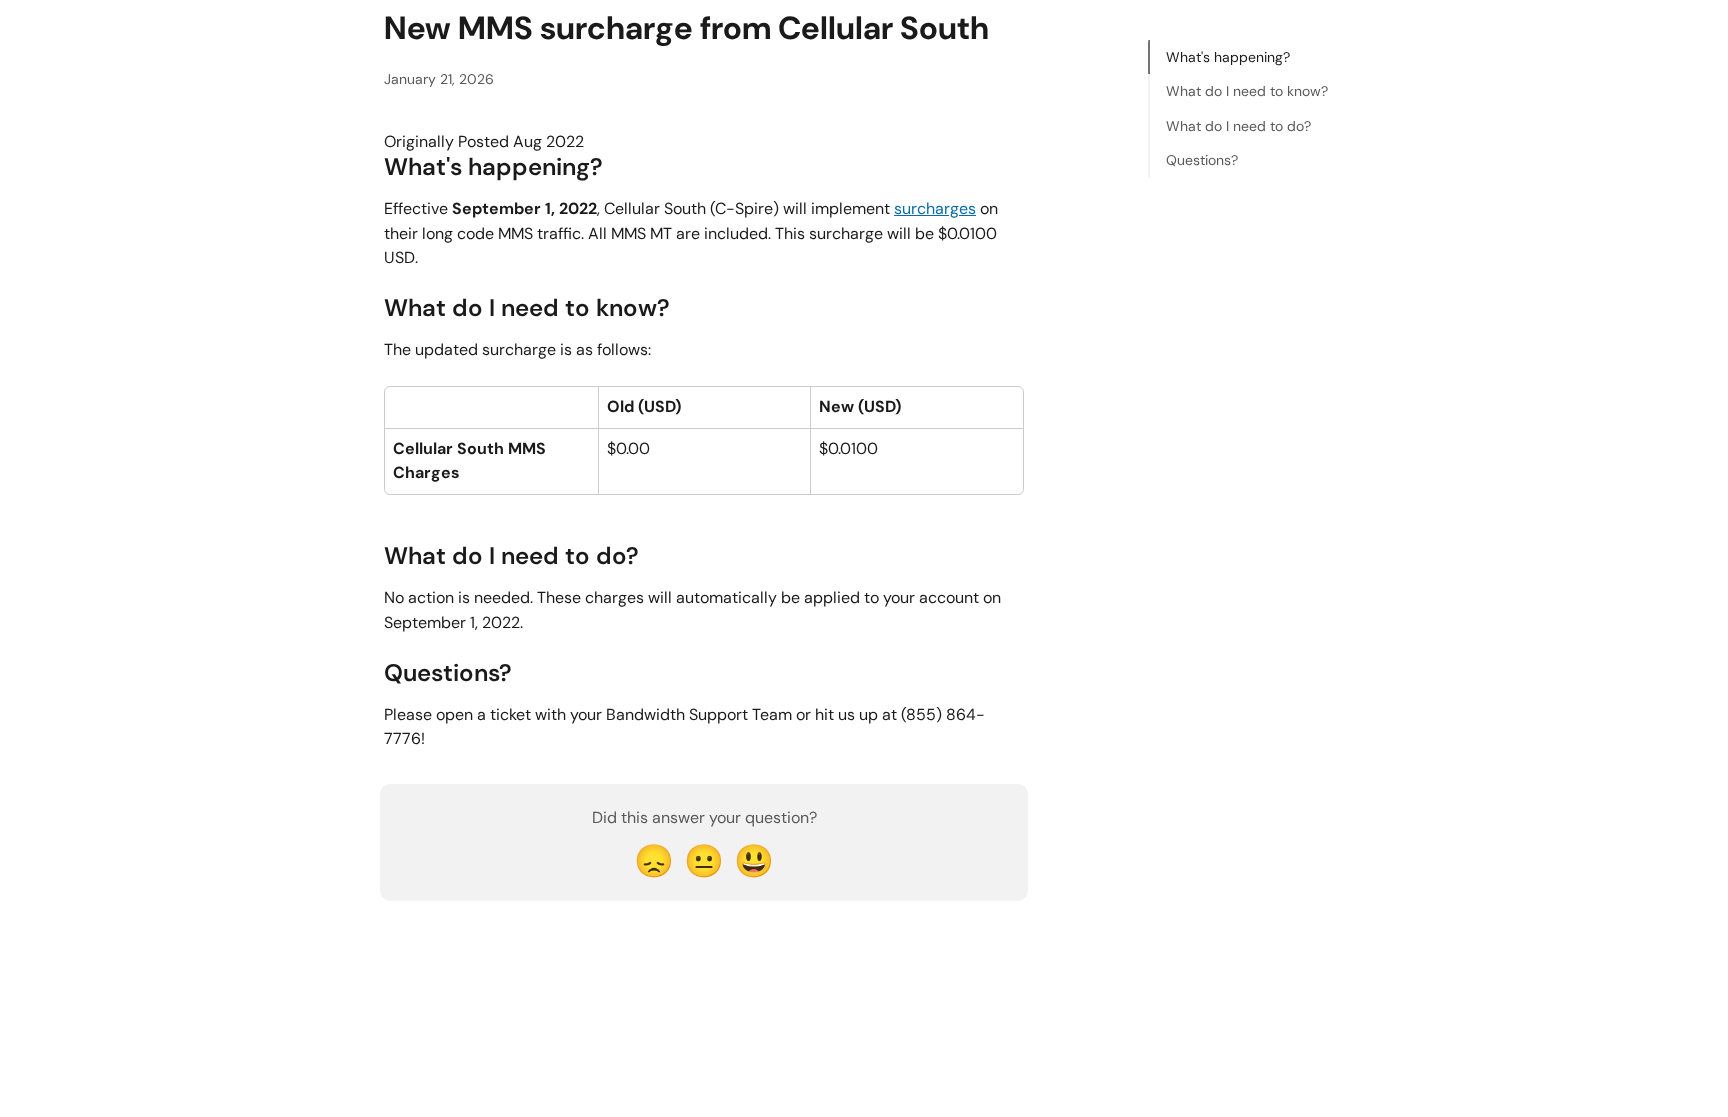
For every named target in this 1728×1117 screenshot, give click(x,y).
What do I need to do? (1238, 126)
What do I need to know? (1247, 91)
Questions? (1202, 160)
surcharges (935, 208)
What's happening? (1228, 57)
